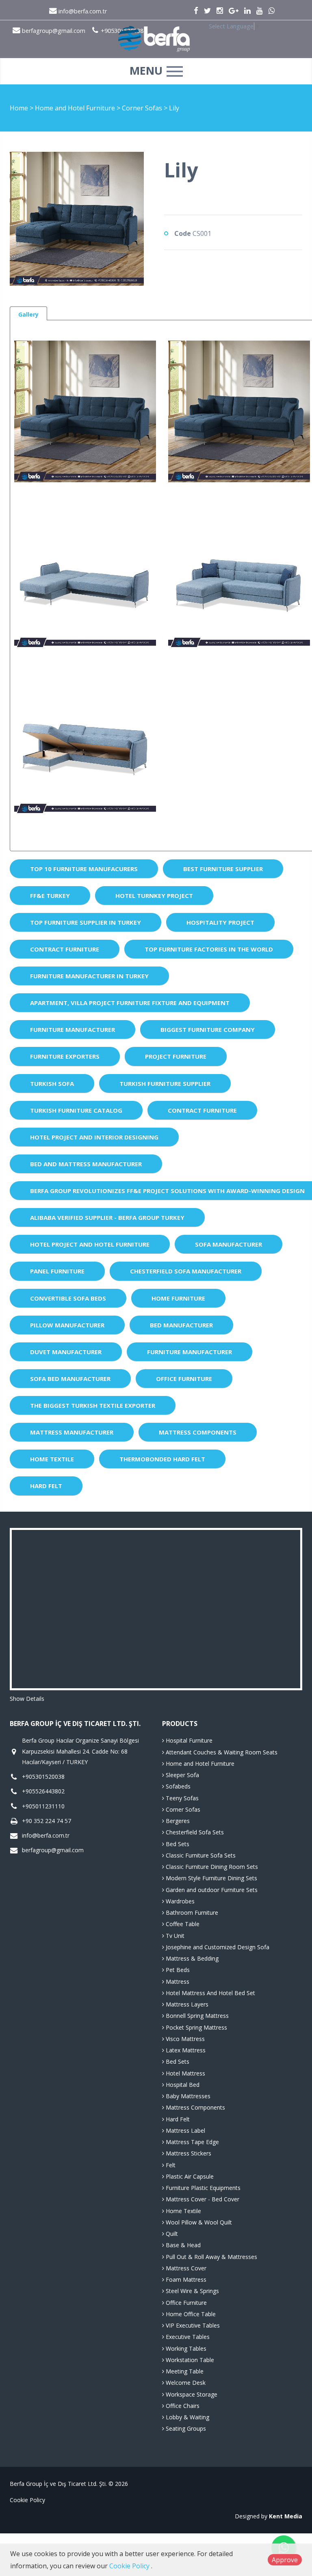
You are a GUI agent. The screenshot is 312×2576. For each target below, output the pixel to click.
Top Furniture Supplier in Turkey (86, 922)
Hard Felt (46, 1486)
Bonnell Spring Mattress (196, 2016)
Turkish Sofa (52, 1083)
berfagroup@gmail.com (53, 1850)
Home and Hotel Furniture (76, 108)
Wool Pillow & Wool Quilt (198, 2222)
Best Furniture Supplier (223, 869)
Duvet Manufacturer (66, 1352)
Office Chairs (182, 2406)
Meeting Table (184, 2371)
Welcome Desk (185, 2383)
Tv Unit (174, 1936)
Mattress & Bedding (191, 1958)
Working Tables (185, 2348)
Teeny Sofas (181, 1798)
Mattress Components (198, 1432)
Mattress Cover (185, 2268)
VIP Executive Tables (192, 2325)
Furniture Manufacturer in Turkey (89, 976)
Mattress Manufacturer (72, 1432)
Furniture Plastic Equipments (202, 2188)
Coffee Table (182, 1924)
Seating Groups (185, 2428)
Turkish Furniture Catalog (76, 1110)
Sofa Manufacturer (229, 1244)
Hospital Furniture (188, 1740)
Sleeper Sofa (182, 1775)
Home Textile (52, 1459)
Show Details (27, 1699)
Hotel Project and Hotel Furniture (90, 1244)
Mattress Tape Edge (192, 2142)
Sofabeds (177, 1786)
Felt (170, 2165)
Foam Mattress (185, 2279)
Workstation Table (189, 2360)
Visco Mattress (184, 2039)
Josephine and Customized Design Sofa (217, 1947)
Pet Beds (177, 1970)
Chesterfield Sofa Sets (194, 1832)
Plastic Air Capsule (189, 2176)
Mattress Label (185, 2130)
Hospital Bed (182, 2085)
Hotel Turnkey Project (154, 895)
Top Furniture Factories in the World (209, 949)
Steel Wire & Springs (192, 2291)
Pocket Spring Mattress (196, 2027)
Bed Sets (177, 1844)
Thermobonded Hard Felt (162, 1459)
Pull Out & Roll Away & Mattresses (211, 2257)
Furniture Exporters (65, 1056)
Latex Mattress (185, 2050)
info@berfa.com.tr (82, 11)
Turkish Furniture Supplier (165, 1083)
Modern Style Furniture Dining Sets (211, 1878)
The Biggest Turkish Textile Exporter (93, 1405)
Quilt (171, 2234)
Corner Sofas (143, 108)
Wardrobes (179, 1901)
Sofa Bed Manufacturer (70, 1379)
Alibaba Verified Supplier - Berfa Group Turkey (107, 1217)
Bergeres (177, 1821)
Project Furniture (176, 1056)
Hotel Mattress (185, 2073)
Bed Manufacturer (181, 1325)
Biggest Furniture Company (208, 1029)
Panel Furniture (57, 1271)
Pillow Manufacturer (67, 1325)
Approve (285, 2560)
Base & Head (182, 2245)
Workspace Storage (191, 2394)
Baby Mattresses (187, 2096)
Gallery (28, 314)
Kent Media (286, 2516)
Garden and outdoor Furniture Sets (211, 1890)
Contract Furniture (65, 949)
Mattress (177, 1982)
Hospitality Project (220, 922)
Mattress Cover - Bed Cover (202, 2199)
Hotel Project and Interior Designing (94, 1137)
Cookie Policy (27, 2500)
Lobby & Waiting (187, 2417)
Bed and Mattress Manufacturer (86, 1164)
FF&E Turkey (50, 895)
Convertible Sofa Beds (68, 1298)
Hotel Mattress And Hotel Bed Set (210, 1993)
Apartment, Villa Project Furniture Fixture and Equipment (130, 1003)
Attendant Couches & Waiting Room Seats (221, 1752)
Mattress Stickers (188, 2153)
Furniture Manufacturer (73, 1029)
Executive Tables (187, 2337)
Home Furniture (178, 1298)
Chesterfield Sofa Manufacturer (186, 1271)
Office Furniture (184, 1379)
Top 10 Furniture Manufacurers (84, 869)
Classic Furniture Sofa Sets (200, 1855)
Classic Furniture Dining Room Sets (211, 1867)
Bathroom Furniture (191, 1913)
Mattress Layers (186, 2004)
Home (19, 108)
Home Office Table (190, 2314)
